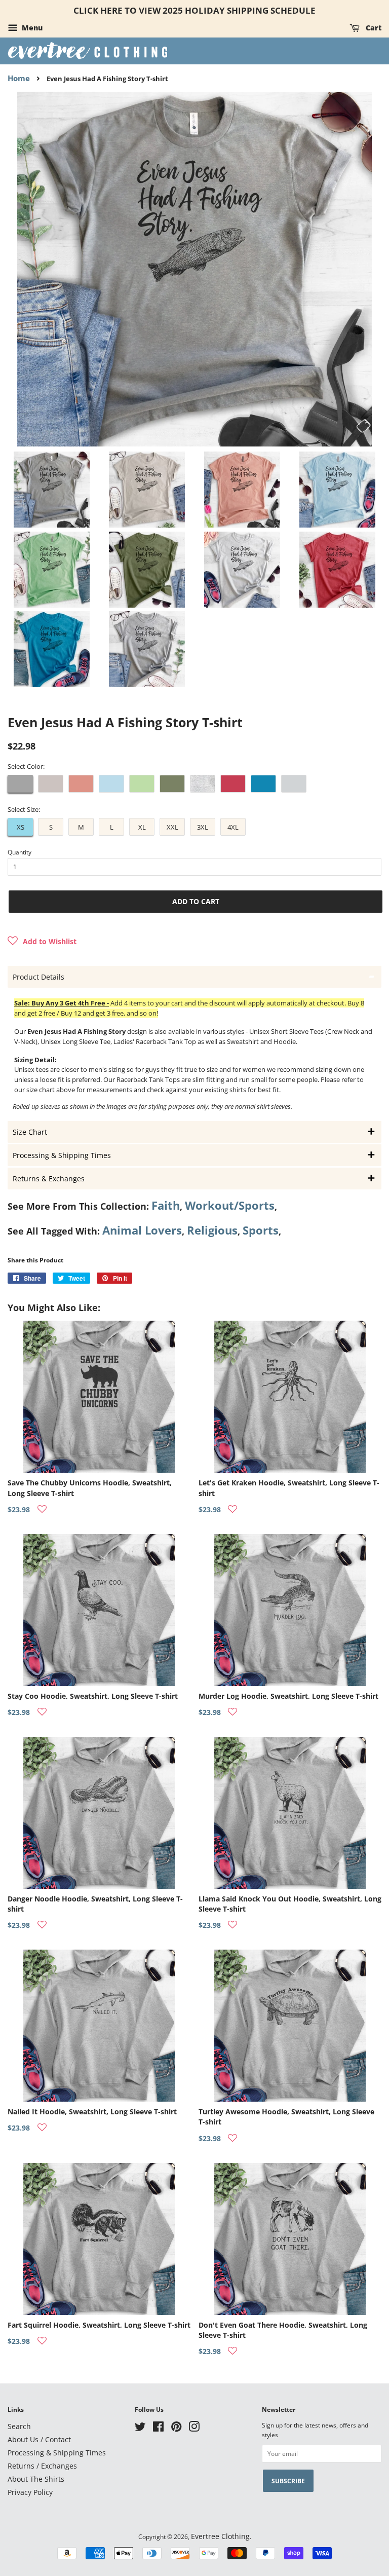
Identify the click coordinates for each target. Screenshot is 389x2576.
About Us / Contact (39, 2439)
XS (21, 827)
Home (19, 78)
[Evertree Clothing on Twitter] (140, 2428)
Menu (31, 28)
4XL (233, 827)
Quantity (20, 852)
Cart (373, 28)
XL (142, 827)
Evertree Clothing (220, 2536)
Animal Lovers (142, 1230)
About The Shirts (36, 2479)
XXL (172, 827)
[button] (42, 942)
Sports (261, 1230)
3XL (203, 827)
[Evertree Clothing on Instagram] (194, 2428)
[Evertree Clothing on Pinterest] (176, 2428)
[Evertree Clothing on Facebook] (158, 2428)
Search (19, 2426)
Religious (212, 1230)
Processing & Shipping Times (57, 2453)
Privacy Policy (30, 2492)
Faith (166, 1205)
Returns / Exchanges (42, 2466)
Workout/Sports (230, 1205)
